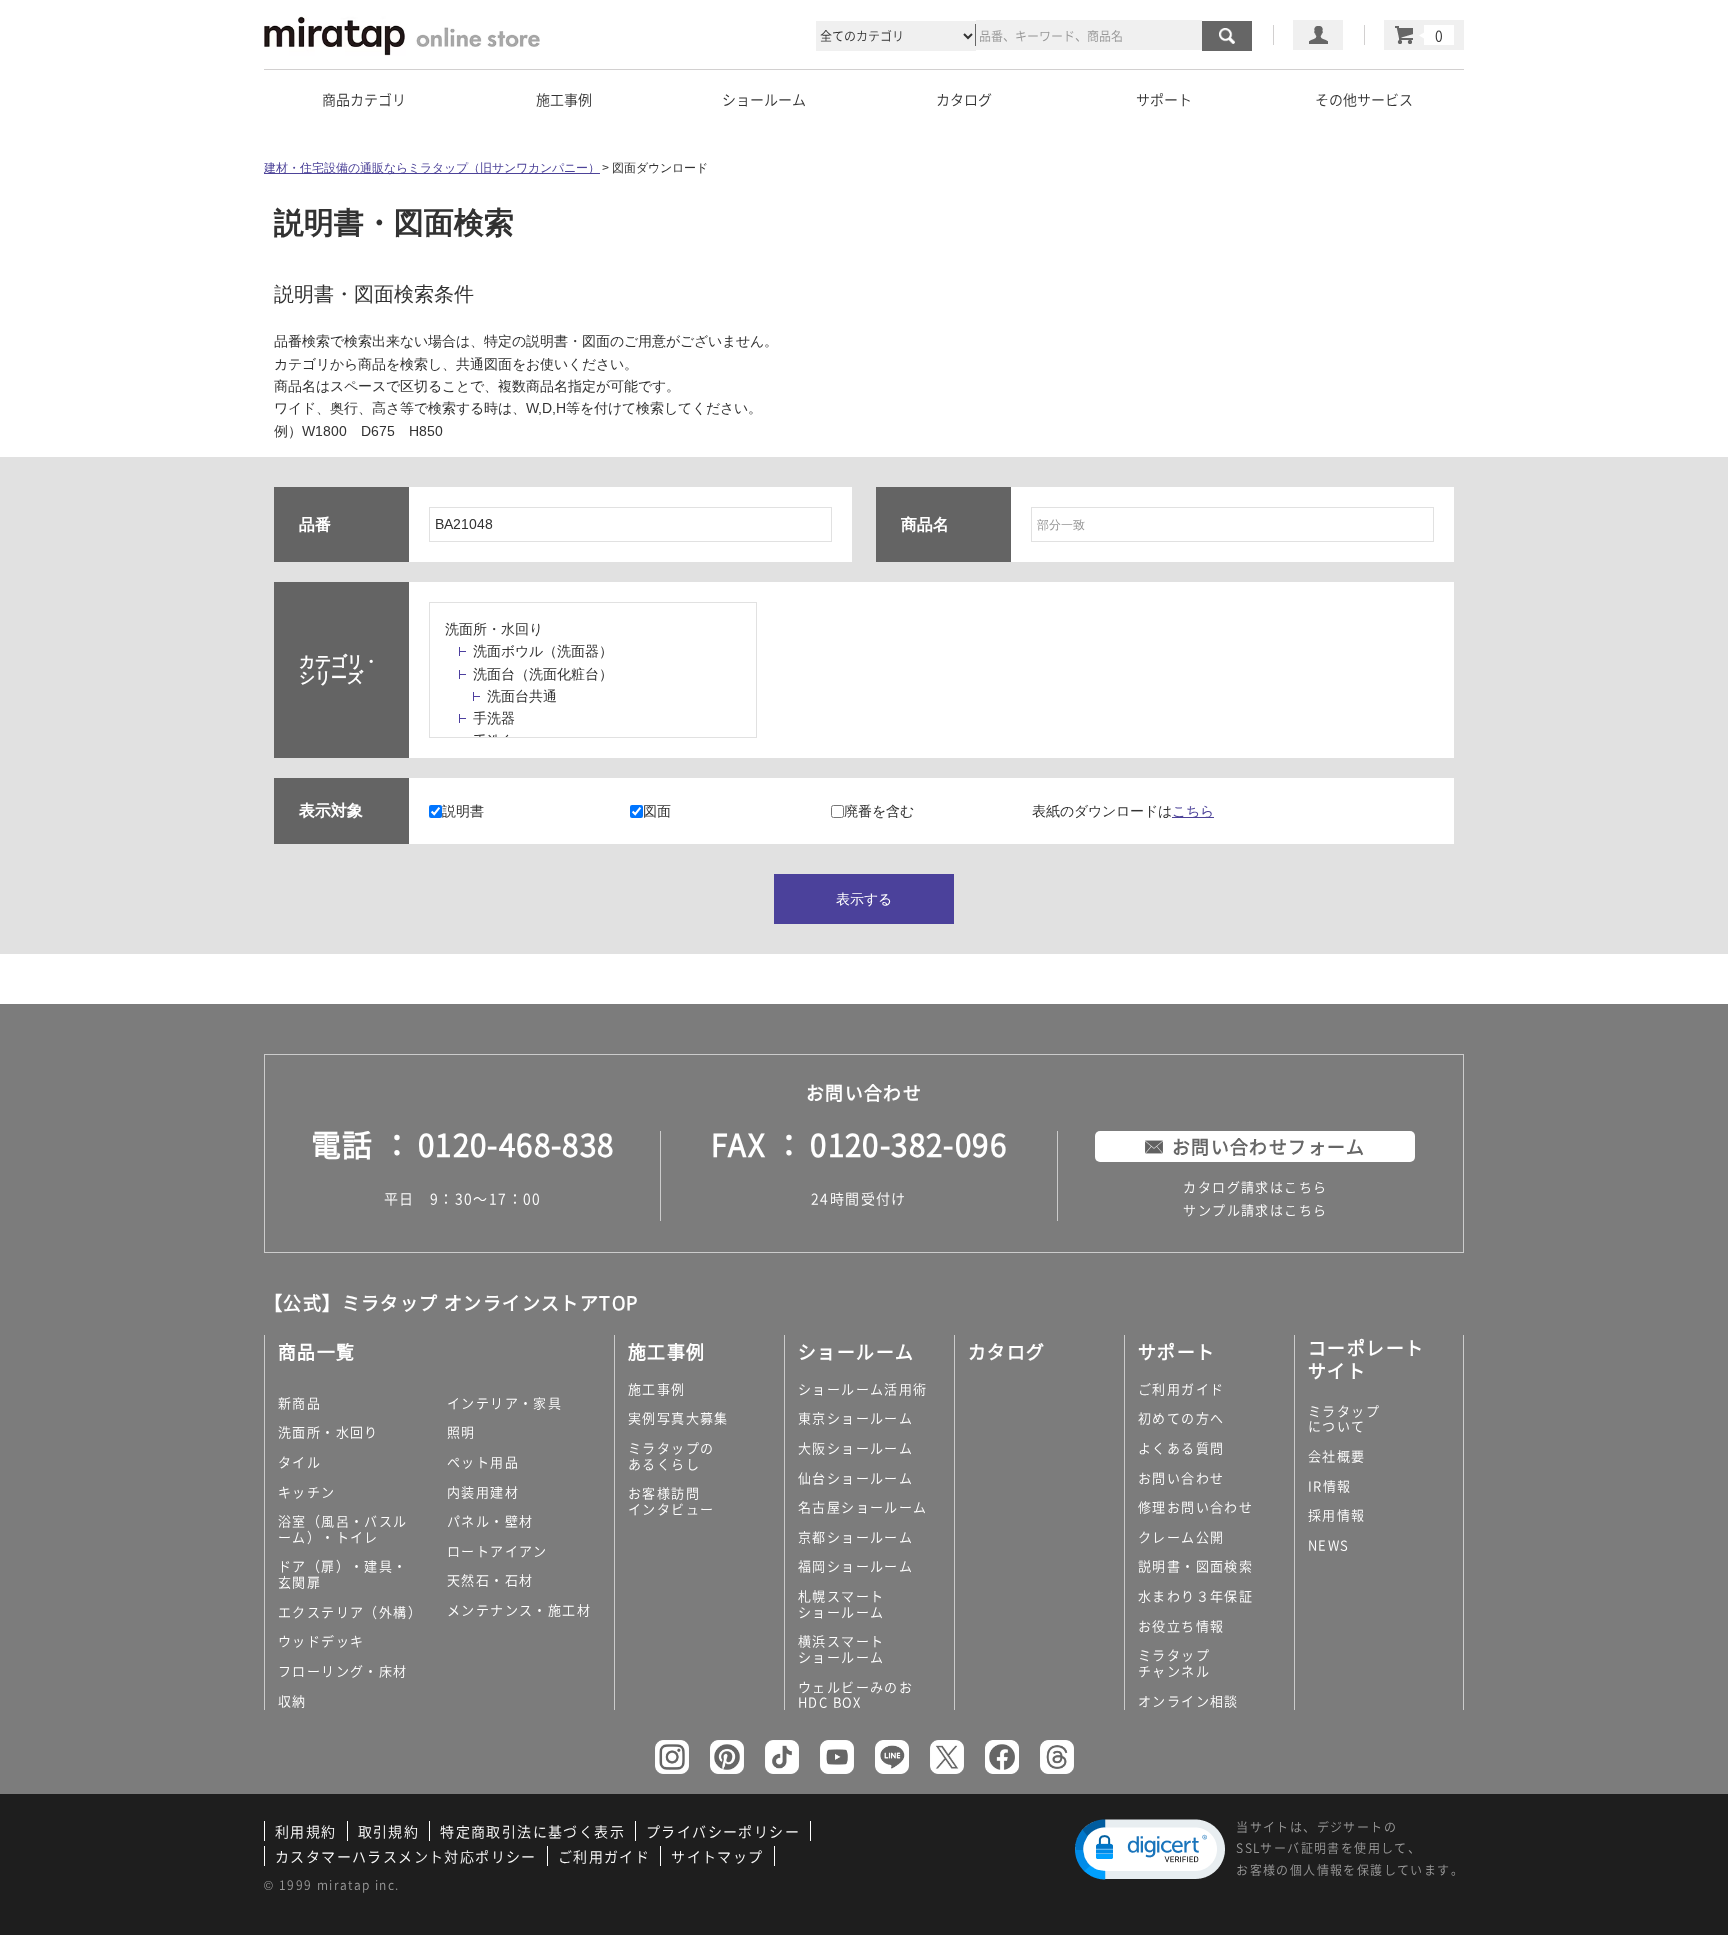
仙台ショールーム (855, 1477)
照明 (461, 1431)
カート (1424, 35)
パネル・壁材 (490, 1520)
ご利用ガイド (1181, 1388)
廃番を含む (879, 811)
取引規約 (389, 1831)
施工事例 (657, 1388)
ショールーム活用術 (863, 1388)
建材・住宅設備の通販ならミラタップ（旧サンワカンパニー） (432, 168)
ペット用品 (483, 1461)
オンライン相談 (1188, 1700)
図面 (657, 811)
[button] (1150, 1849)
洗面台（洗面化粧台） (543, 674)
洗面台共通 (522, 696)
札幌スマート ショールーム (841, 1603)
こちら (1193, 811)
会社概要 (1337, 1455)
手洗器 (494, 718)
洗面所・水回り (494, 629)
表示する (864, 899)
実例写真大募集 (678, 1417)
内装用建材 (483, 1491)
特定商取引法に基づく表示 (532, 1831)
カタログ (964, 99)
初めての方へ (1181, 1417)
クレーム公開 (1181, 1536)
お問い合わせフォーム (1269, 1146)
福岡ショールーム (855, 1565)
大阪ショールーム (855, 1447)
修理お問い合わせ (1195, 1506)
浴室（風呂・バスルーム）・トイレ (343, 1528)
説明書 (463, 811)
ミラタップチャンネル (1174, 1662)
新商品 (299, 1402)
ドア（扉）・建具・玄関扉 (343, 1573)
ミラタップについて (1344, 1418)
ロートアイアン (497, 1550)
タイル (299, 1461)
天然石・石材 (490, 1579)
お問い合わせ (1181, 1477)
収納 (292, 1700)
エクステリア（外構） (350, 1611)
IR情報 (1330, 1485)
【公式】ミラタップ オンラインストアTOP (451, 1302)
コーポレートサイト (1366, 1359)
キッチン (307, 1491)
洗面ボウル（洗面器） (543, 651)
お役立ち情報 (1181, 1625)
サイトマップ (717, 1856)
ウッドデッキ (321, 1640)
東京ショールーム (855, 1417)
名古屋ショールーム (863, 1506)
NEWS (1329, 1544)
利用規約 (306, 1831)
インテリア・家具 (504, 1402)
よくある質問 (1181, 1447)
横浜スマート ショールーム (841, 1648)
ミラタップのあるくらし (671, 1455)
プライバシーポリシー (723, 1831)
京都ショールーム (855, 1536)
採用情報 (1337, 1514)
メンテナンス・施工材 (519, 1609)
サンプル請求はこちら (1255, 1209)
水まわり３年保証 (1195, 1595)
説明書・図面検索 (1195, 1565)
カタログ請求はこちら (1255, 1186)
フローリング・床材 (343, 1670)
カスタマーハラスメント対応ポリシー (406, 1856)
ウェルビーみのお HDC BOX (855, 1694)
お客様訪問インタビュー (671, 1500)
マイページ (1318, 35)
